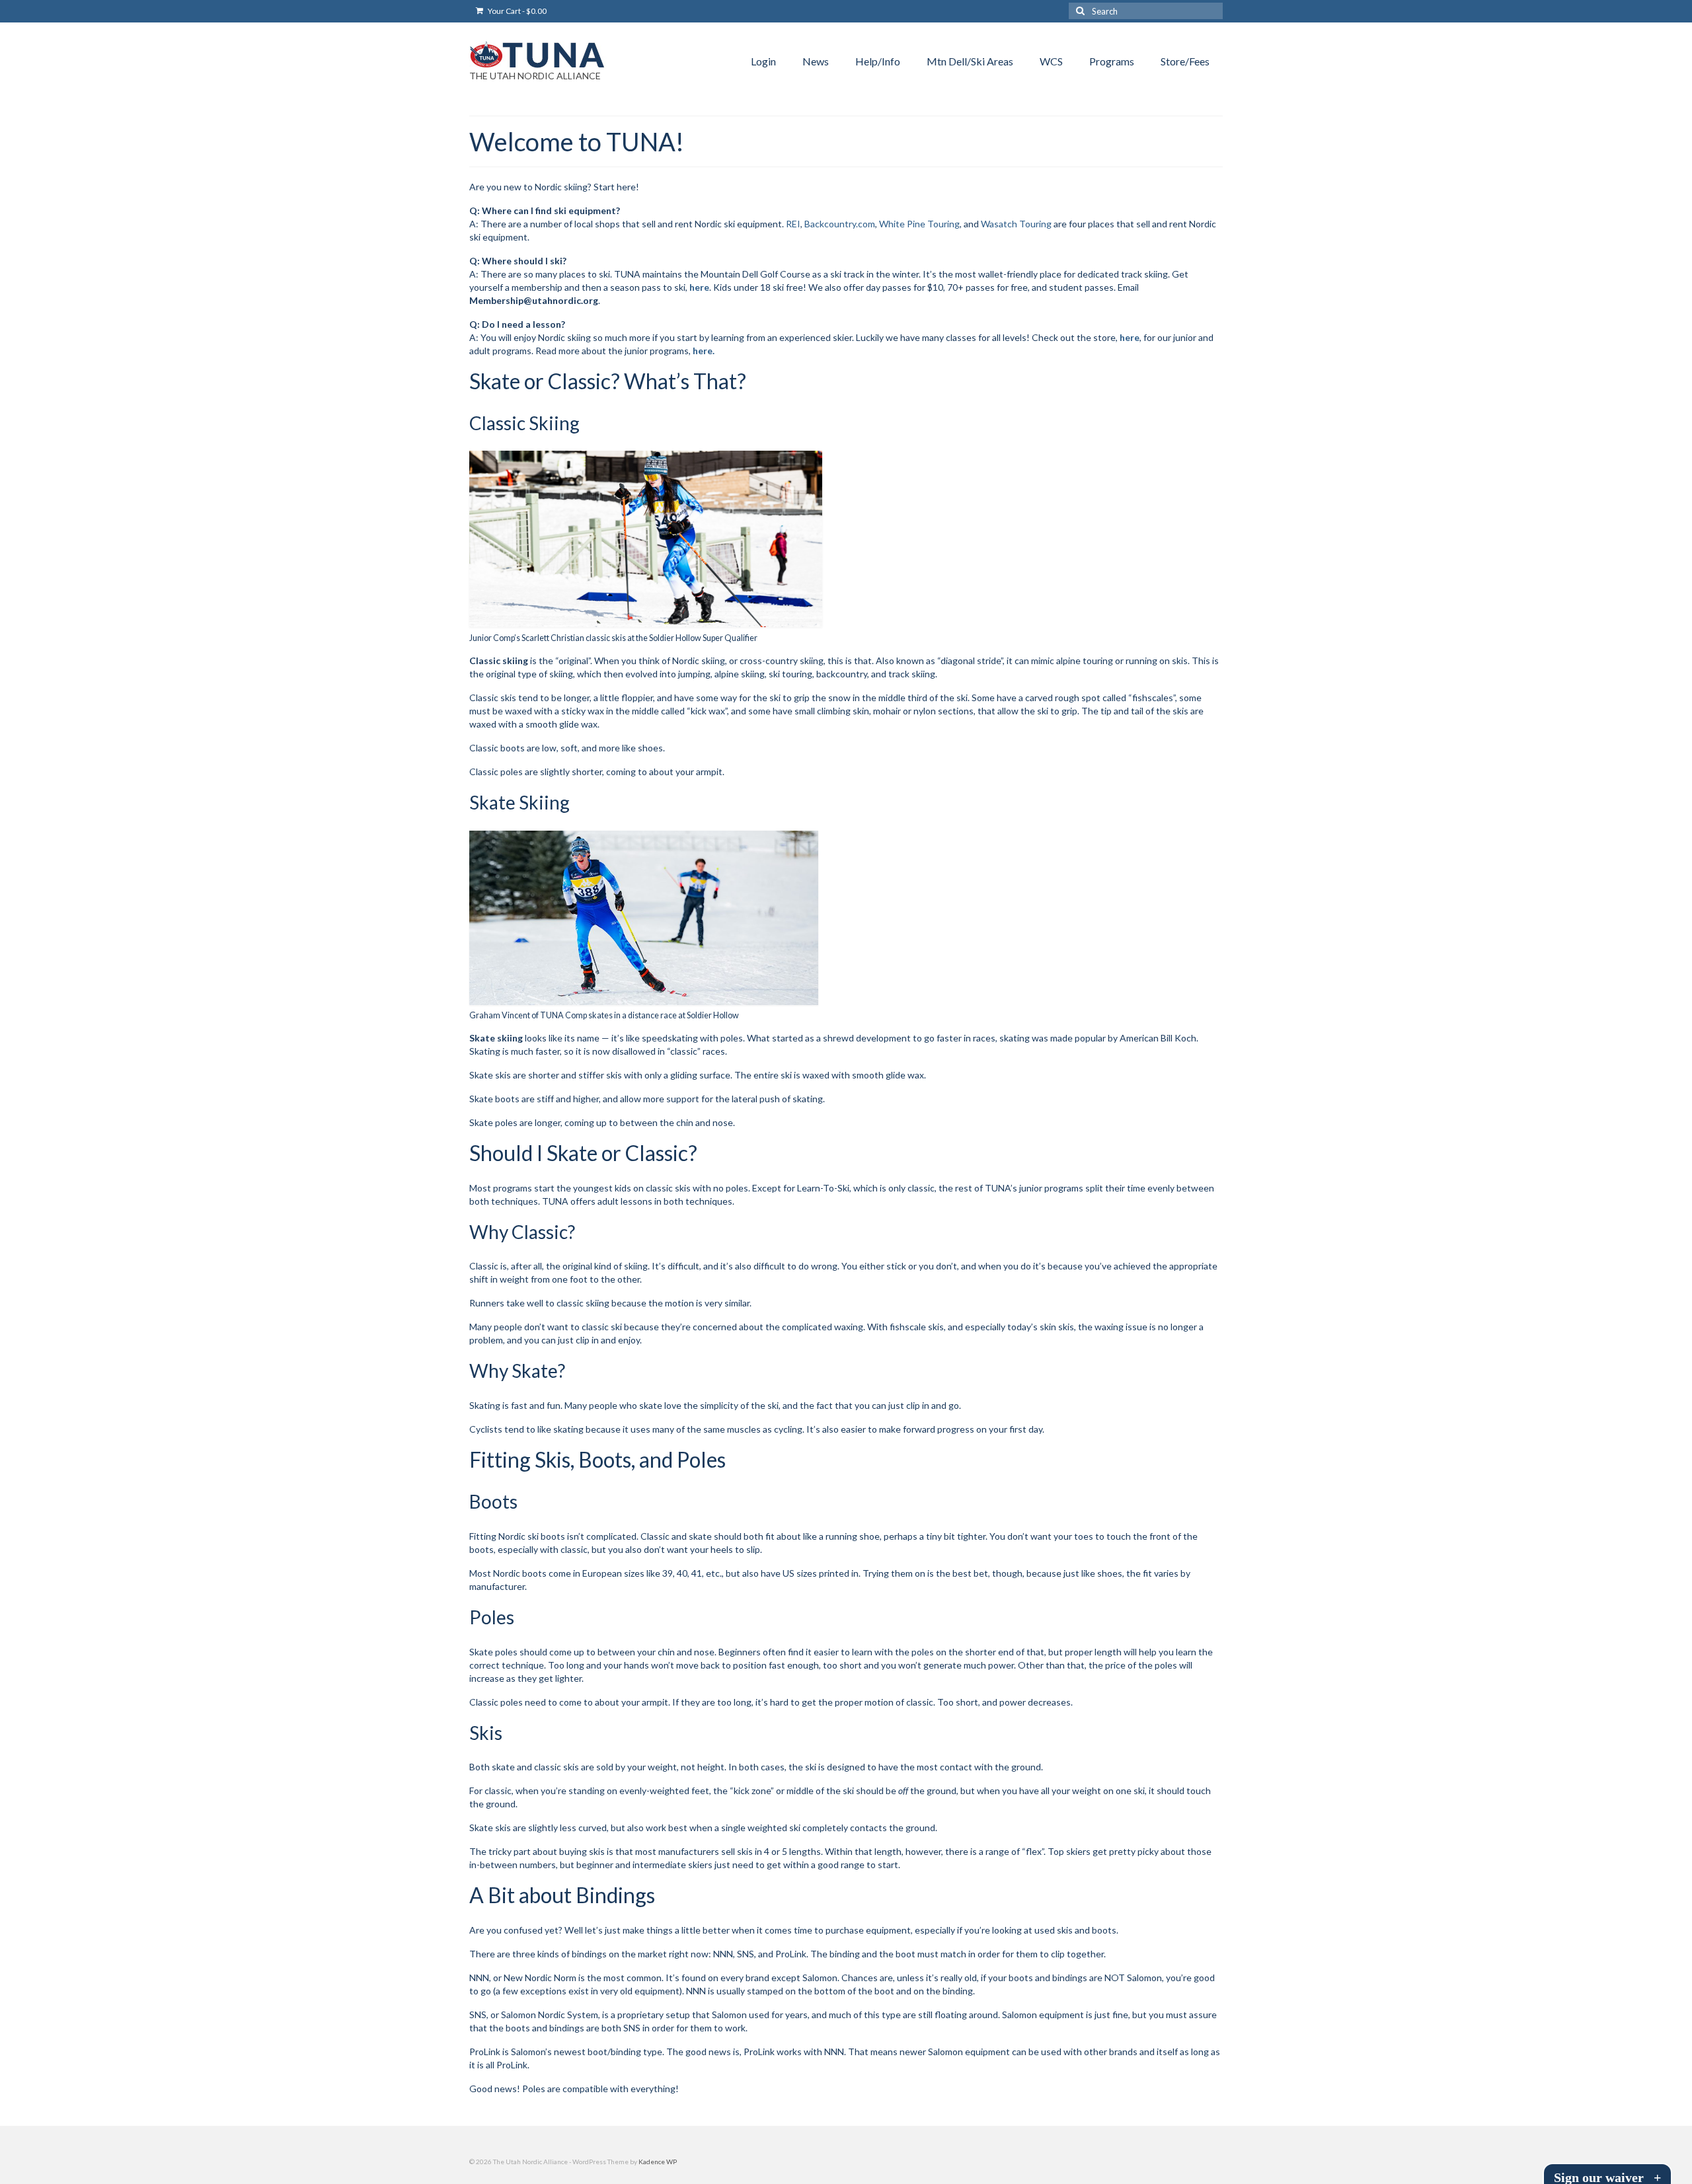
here (699, 287)
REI (793, 224)
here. (704, 351)
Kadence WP (658, 2162)
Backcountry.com (840, 224)
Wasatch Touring (1016, 224)
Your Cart (517, 11)
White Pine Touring (919, 224)
